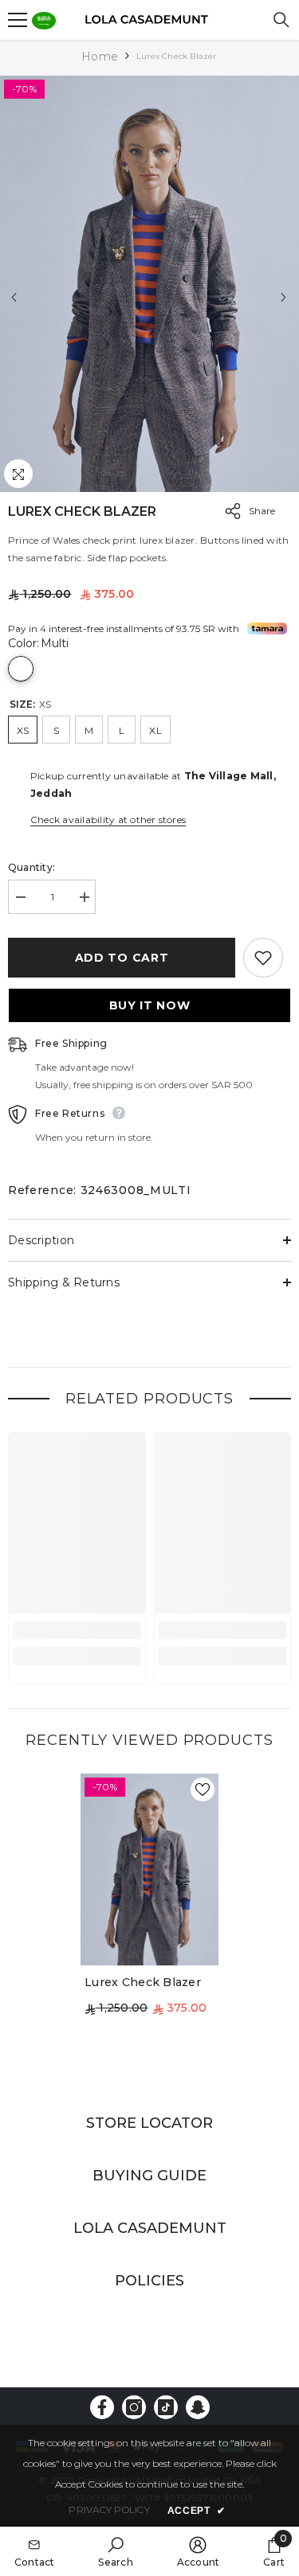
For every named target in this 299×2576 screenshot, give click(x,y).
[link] (77, 1630)
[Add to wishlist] (263, 958)
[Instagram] (134, 2407)
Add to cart (124, 958)
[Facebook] (102, 2407)
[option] (149, 284)
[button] (14, 297)
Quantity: (31, 867)
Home (100, 57)
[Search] (281, 20)
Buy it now (150, 1005)
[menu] (18, 20)
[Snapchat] (198, 2407)
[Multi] (21, 669)
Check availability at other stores (108, 820)
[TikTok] (166, 2407)
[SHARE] (229, 511)
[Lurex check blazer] (149, 1870)
